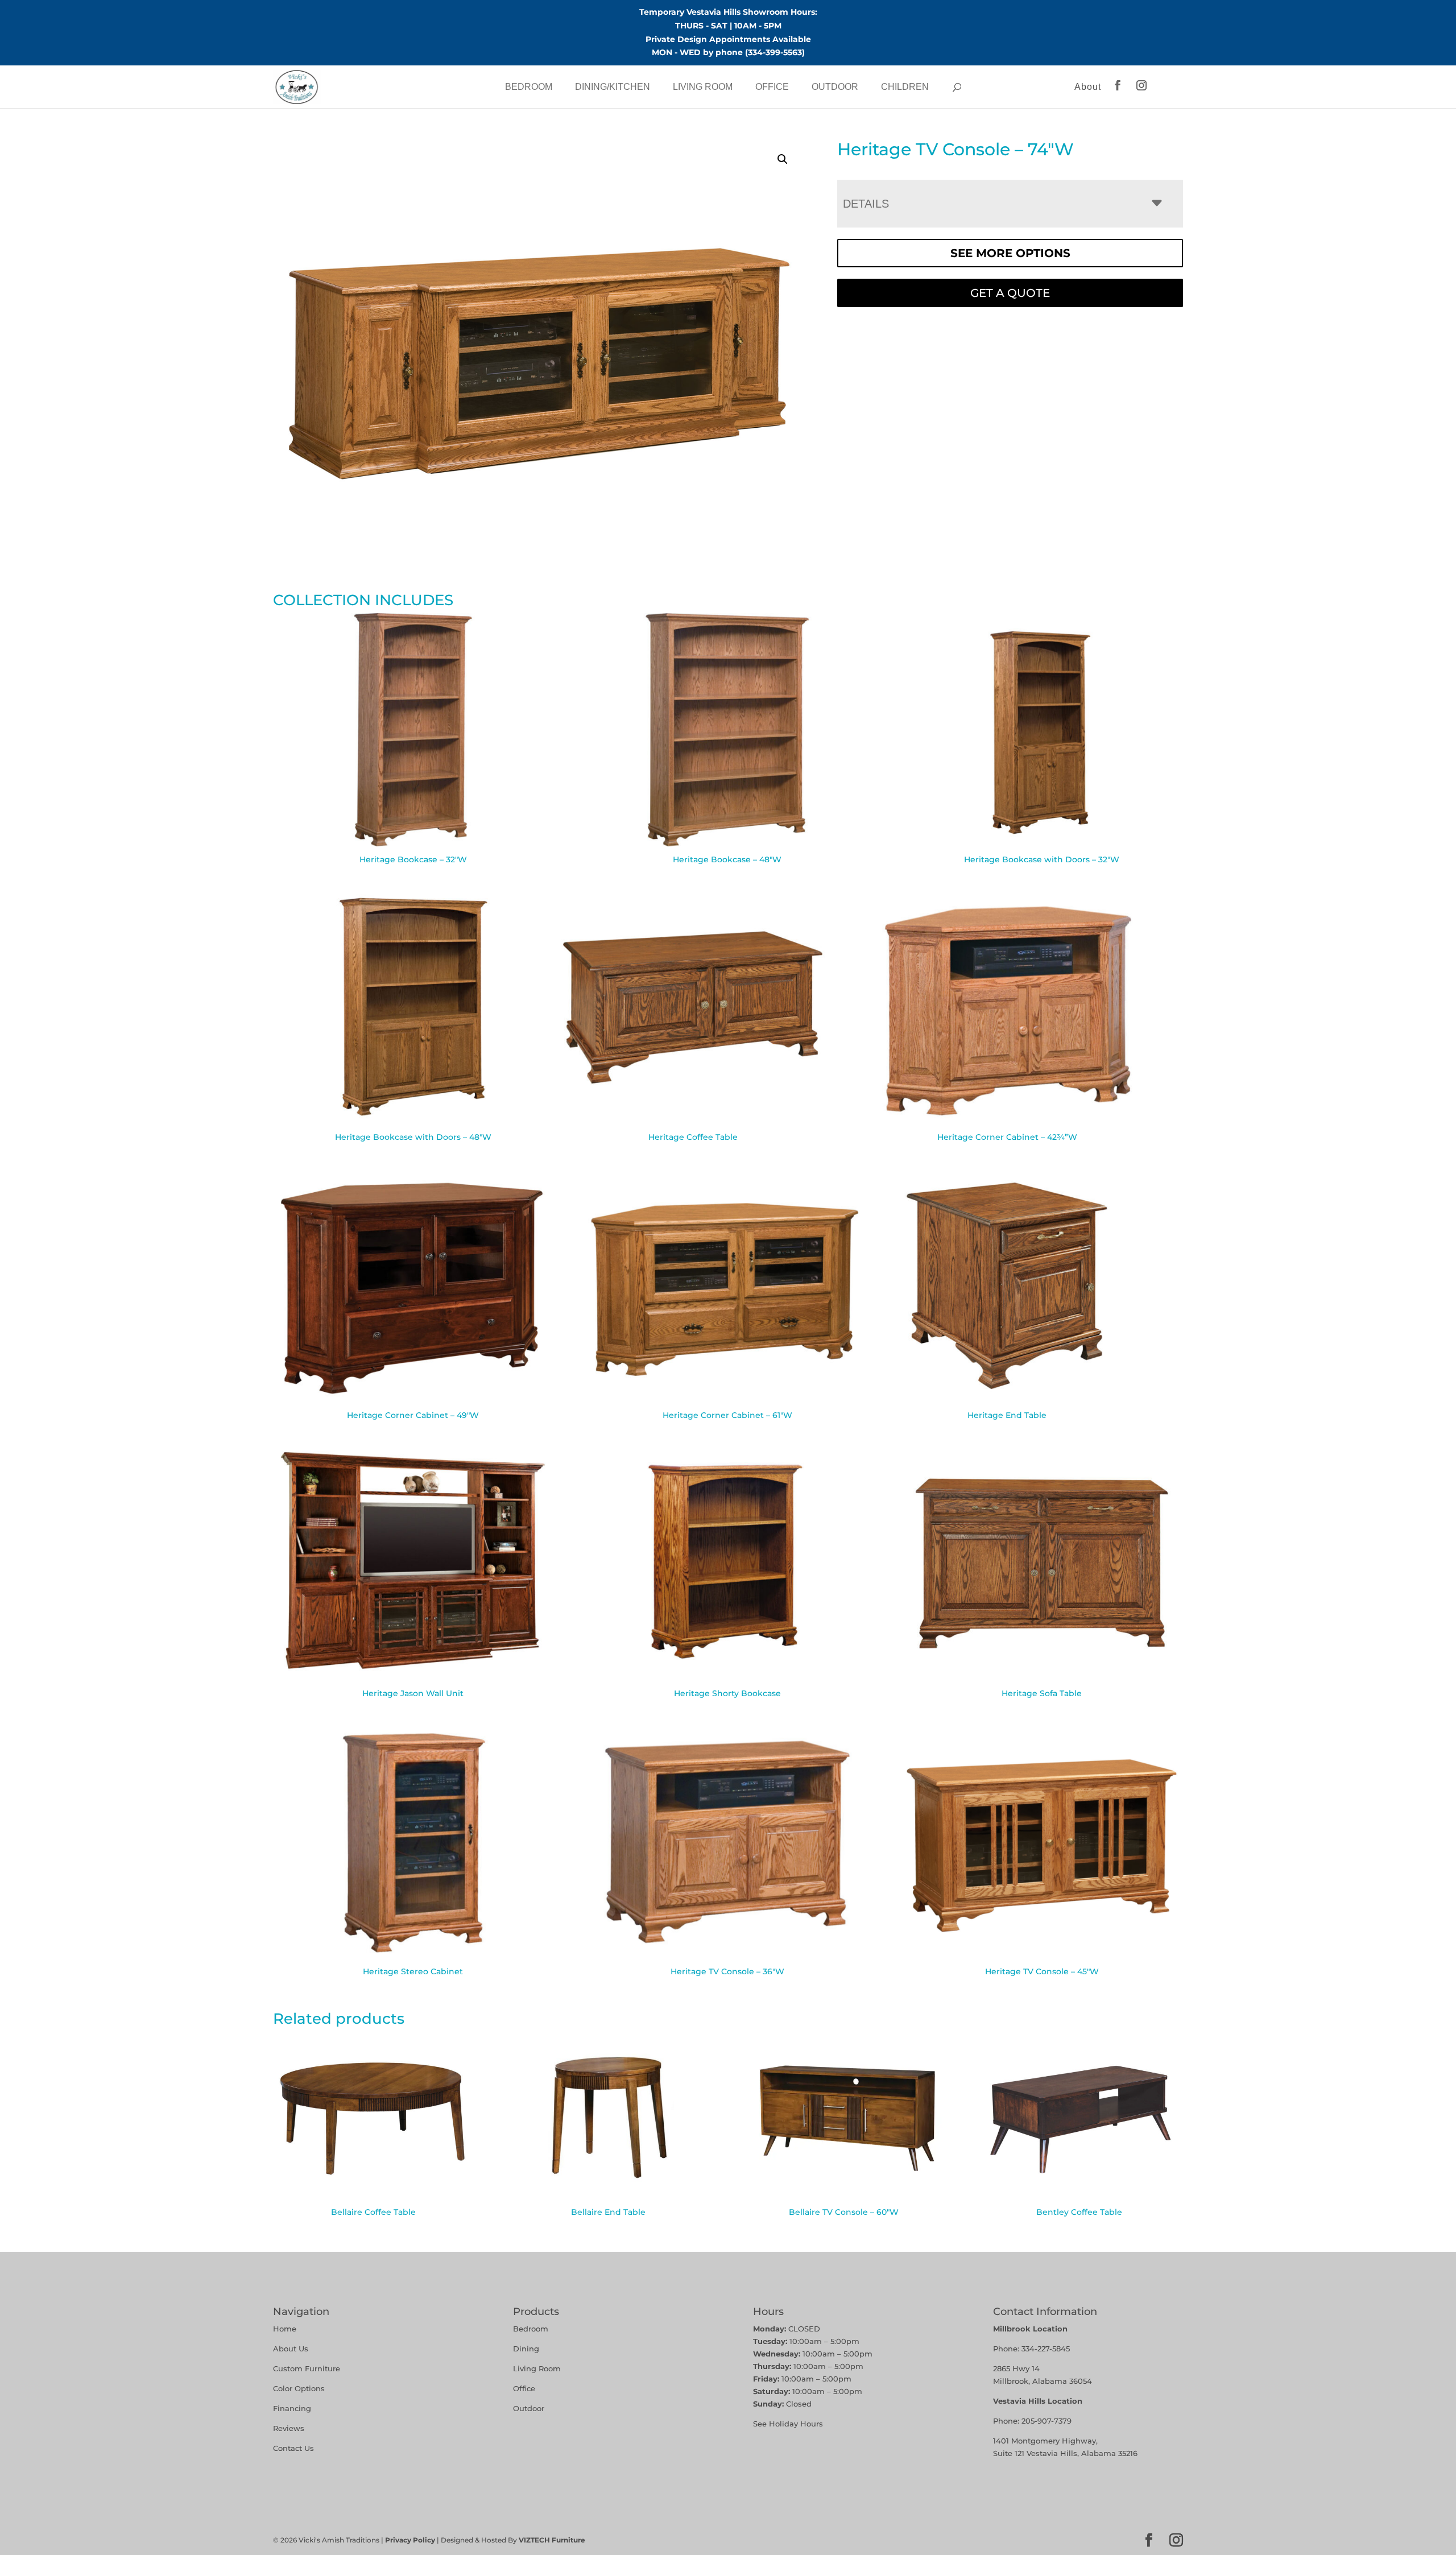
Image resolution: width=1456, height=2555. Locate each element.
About (1088, 87)
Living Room (703, 87)
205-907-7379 (1046, 2421)
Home (285, 2329)
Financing (292, 2408)
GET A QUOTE (1010, 293)
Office (772, 87)
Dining (527, 2349)
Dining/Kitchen (613, 87)
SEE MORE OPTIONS (1010, 253)
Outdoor (835, 87)
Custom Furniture (307, 2368)
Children (905, 87)
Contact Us (293, 2448)
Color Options (299, 2388)
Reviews (289, 2428)
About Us (291, 2349)
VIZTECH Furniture (552, 2540)
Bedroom (529, 87)
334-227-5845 (1046, 2349)
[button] (783, 159)
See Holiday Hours (788, 2424)
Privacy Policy (410, 2540)
